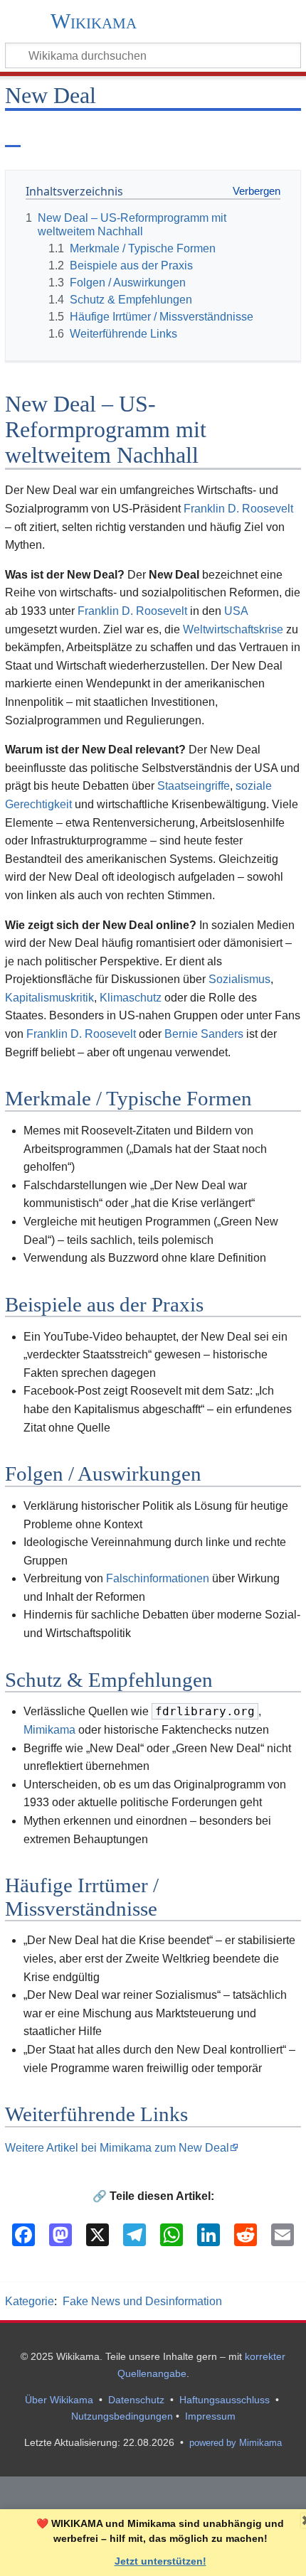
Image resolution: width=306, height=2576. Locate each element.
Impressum (210, 2416)
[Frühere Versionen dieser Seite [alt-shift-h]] (255, 134)
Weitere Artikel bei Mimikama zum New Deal (117, 2148)
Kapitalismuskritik (49, 998)
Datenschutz (136, 2400)
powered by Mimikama (236, 2443)
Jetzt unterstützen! (160, 2561)
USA (236, 611)
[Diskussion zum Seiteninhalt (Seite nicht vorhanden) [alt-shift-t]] (46, 134)
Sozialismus (239, 979)
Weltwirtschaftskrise (233, 629)
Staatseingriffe (194, 786)
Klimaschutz (131, 998)
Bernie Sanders (204, 1034)
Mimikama (49, 1730)
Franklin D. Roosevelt (238, 509)
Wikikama (94, 22)
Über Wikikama (59, 2400)
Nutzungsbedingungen (122, 2416)
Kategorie (30, 2301)
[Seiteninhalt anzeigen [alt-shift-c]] (13, 134)
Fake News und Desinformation (142, 2301)
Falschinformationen (158, 1578)
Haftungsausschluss (225, 2400)
